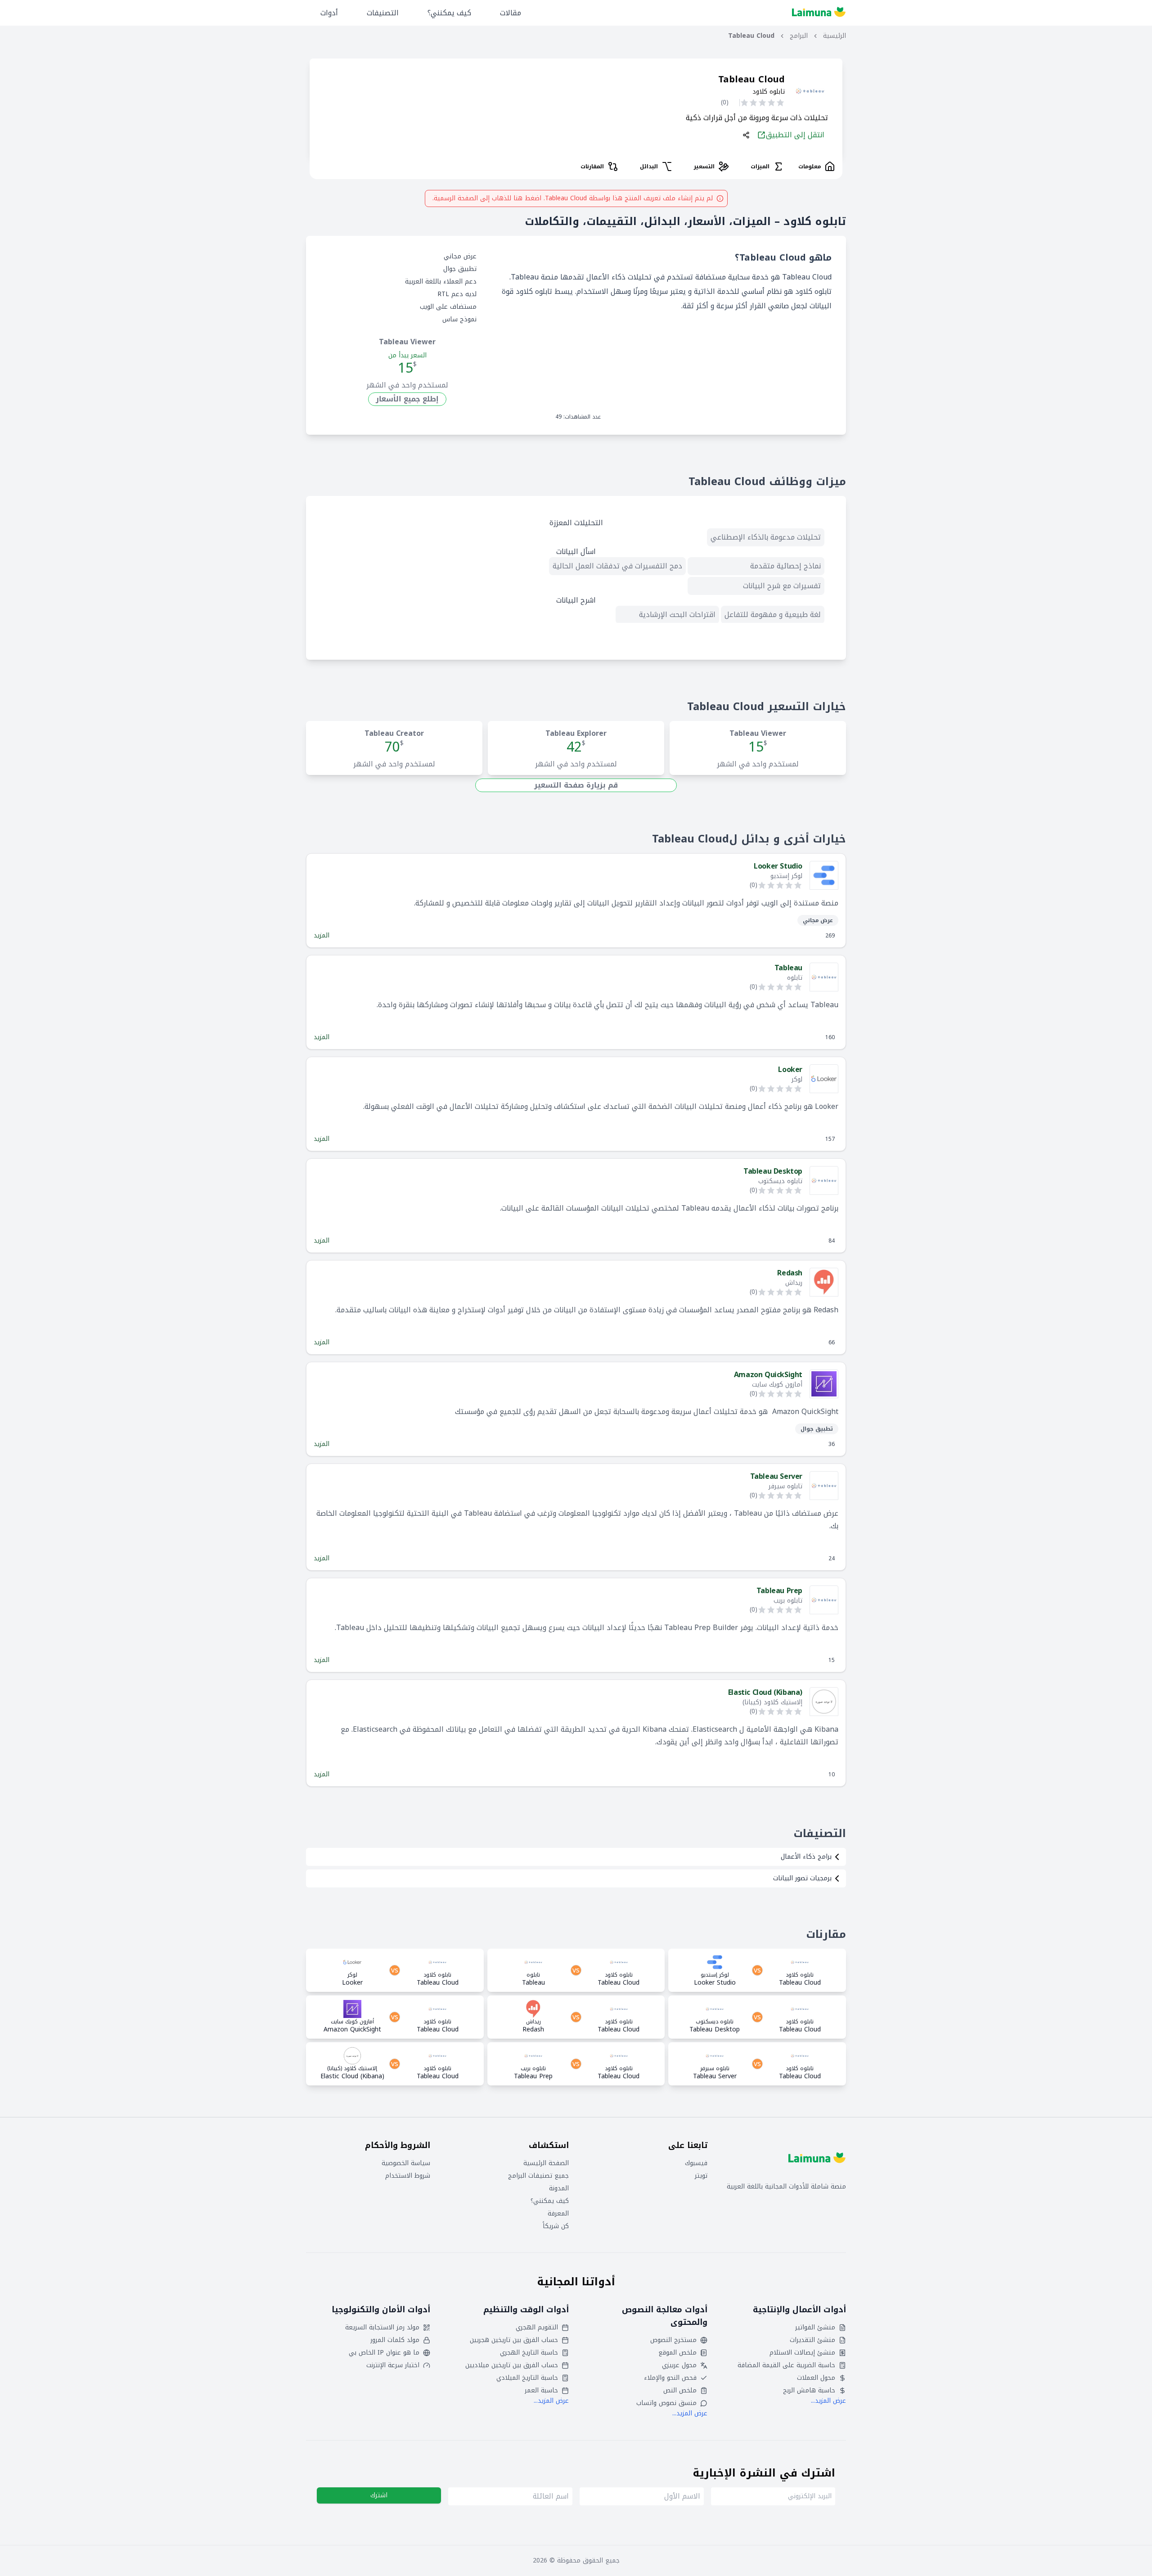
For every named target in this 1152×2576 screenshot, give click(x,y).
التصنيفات (383, 13)
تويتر (701, 2176)
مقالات (511, 13)
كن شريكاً (556, 2226)
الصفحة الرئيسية (546, 2163)
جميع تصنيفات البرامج (538, 2176)
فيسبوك (696, 2163)
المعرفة (558, 2214)
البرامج (799, 36)
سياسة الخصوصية (406, 2163)
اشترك (379, 2495)
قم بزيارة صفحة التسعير (576, 785)
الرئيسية (835, 36)
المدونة (559, 2189)
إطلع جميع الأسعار (407, 399)
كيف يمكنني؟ (449, 13)
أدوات (329, 13)
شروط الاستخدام (408, 2176)
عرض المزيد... (828, 2401)
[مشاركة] (746, 135)
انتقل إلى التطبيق (795, 135)
